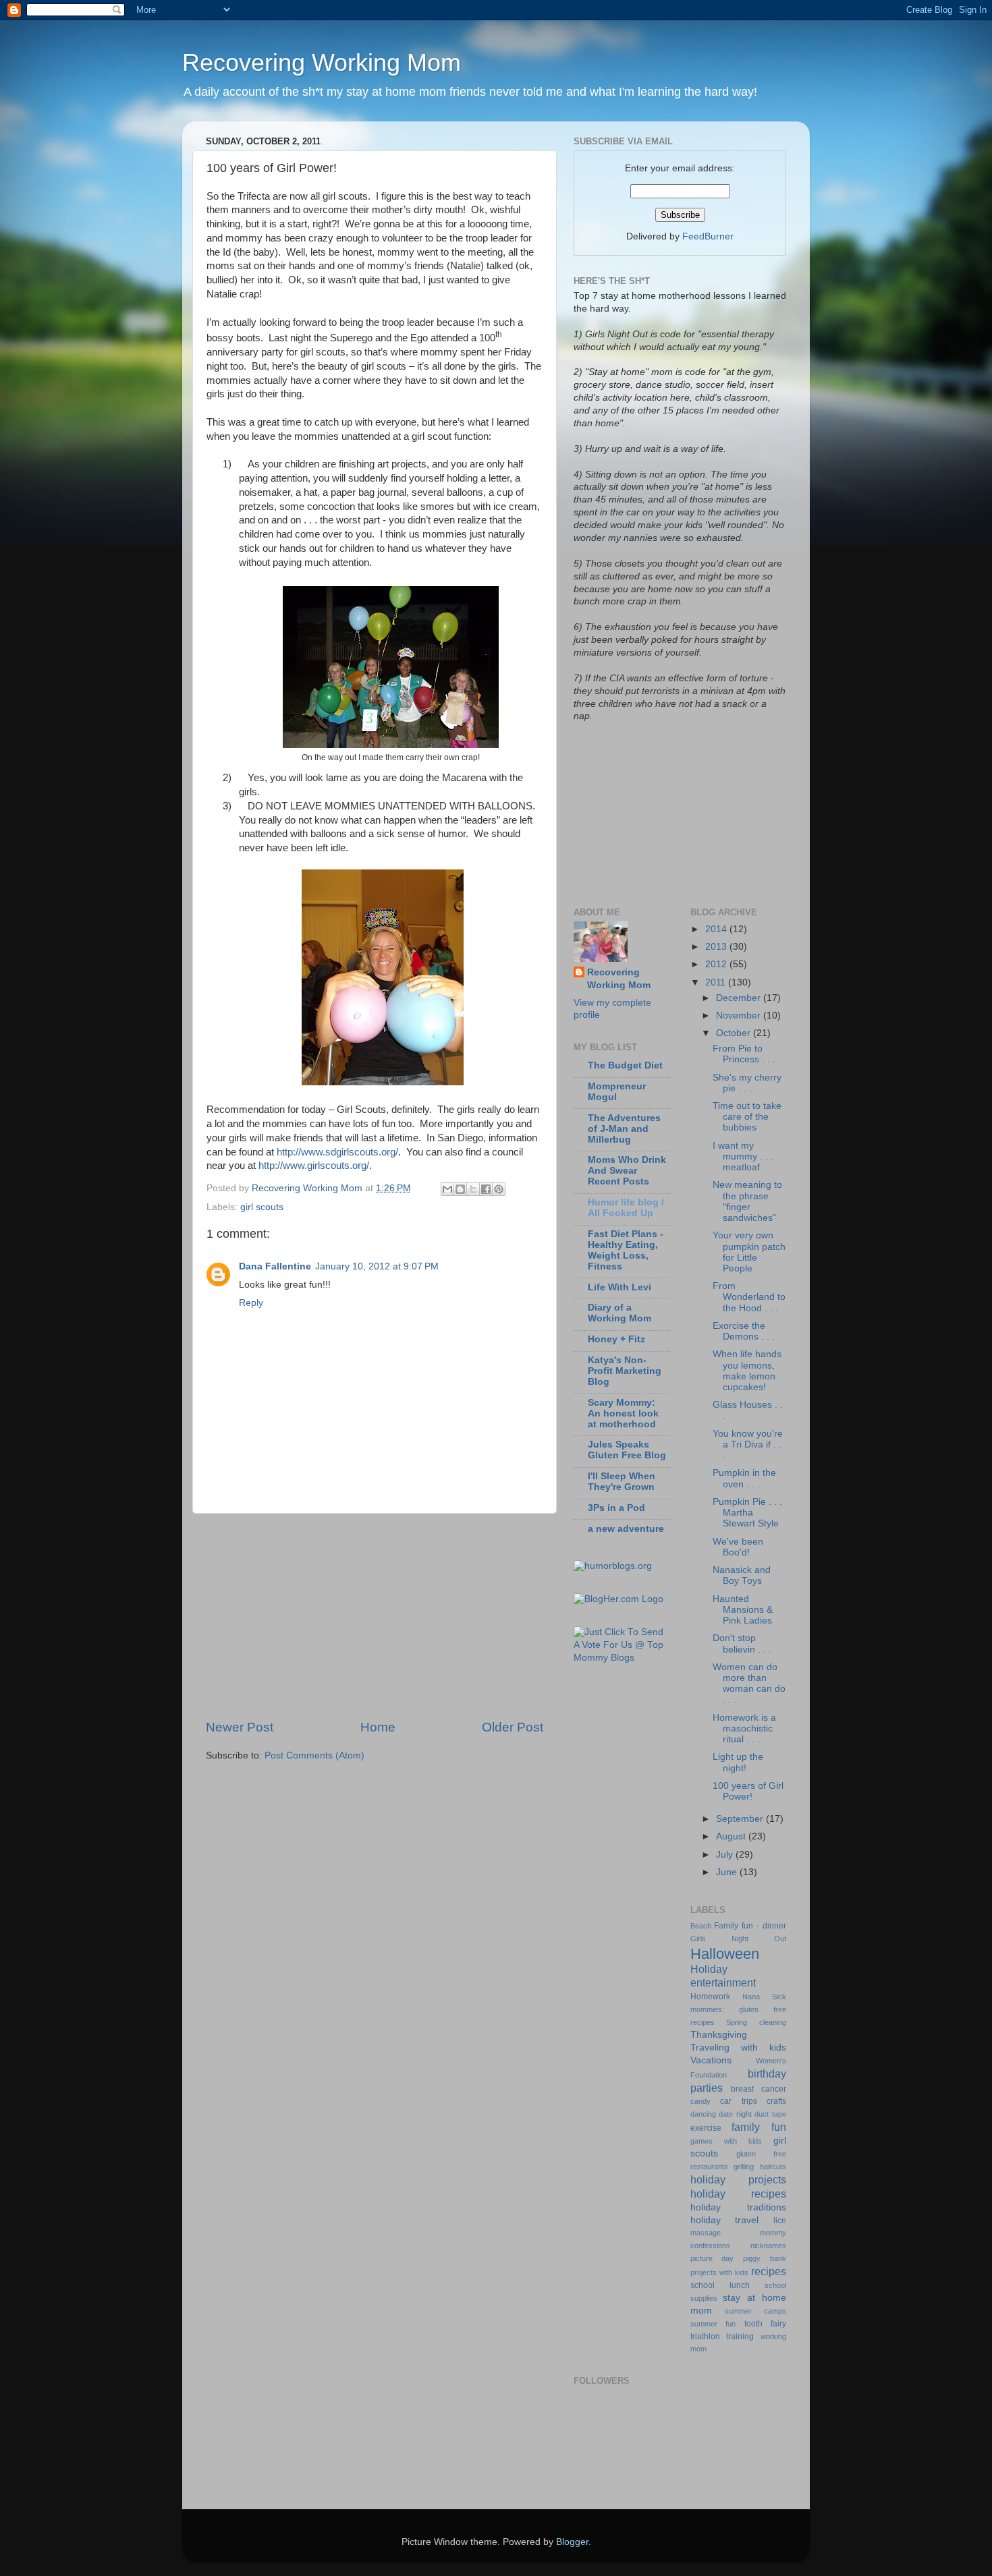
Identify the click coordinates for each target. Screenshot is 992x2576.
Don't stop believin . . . (742, 1643)
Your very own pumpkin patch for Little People (749, 1252)
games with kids (726, 2141)
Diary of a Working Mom (619, 1313)
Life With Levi (619, 1287)
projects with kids (719, 2272)
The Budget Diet (625, 1065)
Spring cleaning (756, 2022)
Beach (701, 1926)
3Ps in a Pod (616, 1508)
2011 (717, 982)
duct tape (770, 2114)
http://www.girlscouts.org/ (314, 1166)
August (732, 1836)
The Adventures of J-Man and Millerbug (624, 1129)
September (741, 1819)
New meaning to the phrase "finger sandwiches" (747, 1201)
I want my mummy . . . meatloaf (743, 1156)
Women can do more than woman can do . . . (749, 1684)
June (728, 1872)
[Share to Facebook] (486, 1189)
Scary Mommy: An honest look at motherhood (623, 1413)
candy (700, 2101)
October (735, 1033)
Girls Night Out (739, 1939)
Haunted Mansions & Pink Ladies (743, 1610)
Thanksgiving (719, 2035)
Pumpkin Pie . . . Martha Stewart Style (747, 1513)
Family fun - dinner (750, 1926)
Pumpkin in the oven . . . (744, 1478)
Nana (751, 1997)
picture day (712, 2258)
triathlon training (722, 2337)
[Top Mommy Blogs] (622, 1658)
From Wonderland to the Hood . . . (749, 1297)
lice (780, 2221)
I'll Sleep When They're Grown (622, 1482)
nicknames (768, 2245)
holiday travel (725, 2220)
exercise (706, 2128)
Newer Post (240, 1727)
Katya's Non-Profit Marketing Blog (625, 1371)
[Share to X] (473, 1189)
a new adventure (626, 1529)
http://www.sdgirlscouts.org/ (337, 1152)
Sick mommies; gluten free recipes (739, 2009)
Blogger (572, 2542)
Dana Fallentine (275, 1266)
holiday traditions (739, 2207)
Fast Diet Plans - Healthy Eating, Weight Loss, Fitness (626, 1250)
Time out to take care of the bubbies (747, 1117)
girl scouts (262, 1207)
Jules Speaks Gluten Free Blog (627, 1450)
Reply (251, 1303)
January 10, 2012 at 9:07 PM (377, 1266)
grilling (744, 2167)
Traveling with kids (739, 2048)
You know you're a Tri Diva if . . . (748, 1444)
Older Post (513, 1727)
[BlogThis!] (460, 1189)
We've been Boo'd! (738, 1547)
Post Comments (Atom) (314, 1755)
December (740, 998)
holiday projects (739, 2179)
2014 (717, 929)
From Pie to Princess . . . (744, 1054)
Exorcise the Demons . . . (744, 1331)
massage (706, 2233)
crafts (776, 2101)
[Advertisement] (375, 1616)
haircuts (773, 2167)
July (726, 1855)
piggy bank (765, 2258)
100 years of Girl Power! (748, 1791)
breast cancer (759, 2089)
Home (378, 1727)
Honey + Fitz (616, 1339)
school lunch (720, 2285)
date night (735, 2114)
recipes (769, 2271)
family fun (759, 2127)
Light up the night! (738, 1762)
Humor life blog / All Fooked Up (626, 1208)
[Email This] (447, 1189)
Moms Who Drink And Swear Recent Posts (627, 1171)
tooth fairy (766, 2324)
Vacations (711, 2060)
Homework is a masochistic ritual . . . (744, 1728)
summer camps (755, 2311)
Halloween (725, 1954)
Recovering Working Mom (322, 62)
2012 (717, 964)
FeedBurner (708, 236)
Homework (710, 1997)
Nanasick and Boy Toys (742, 1575)
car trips (739, 2101)
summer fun (713, 2324)
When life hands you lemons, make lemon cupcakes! (747, 1371)
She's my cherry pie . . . (747, 1083)
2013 (717, 947)
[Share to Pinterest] (499, 1189)
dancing (703, 2114)
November (740, 1015)
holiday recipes (739, 2194)
